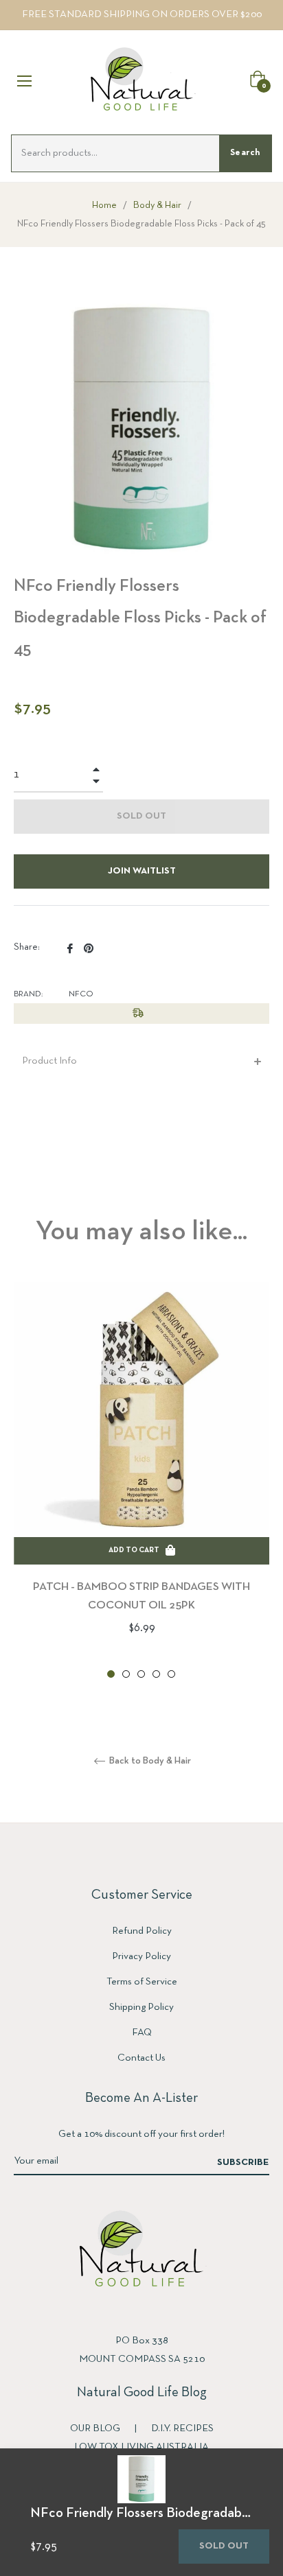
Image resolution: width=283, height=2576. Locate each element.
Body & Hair (157, 206)
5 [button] (171, 1674)
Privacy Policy (141, 1956)
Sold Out (224, 2546)
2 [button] (126, 1674)
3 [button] (141, 1674)
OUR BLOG (96, 2428)
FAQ (142, 2033)
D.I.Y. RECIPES (182, 2428)
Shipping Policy (141, 2007)
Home (104, 206)
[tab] (141, 1061)
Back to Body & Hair (149, 1761)
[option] (141, 1481)
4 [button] (156, 1674)
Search (245, 153)
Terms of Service (142, 1982)
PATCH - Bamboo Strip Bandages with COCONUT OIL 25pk (141, 1596)
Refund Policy (142, 1931)
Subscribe (243, 2163)
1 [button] (111, 1674)
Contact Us (141, 2058)
